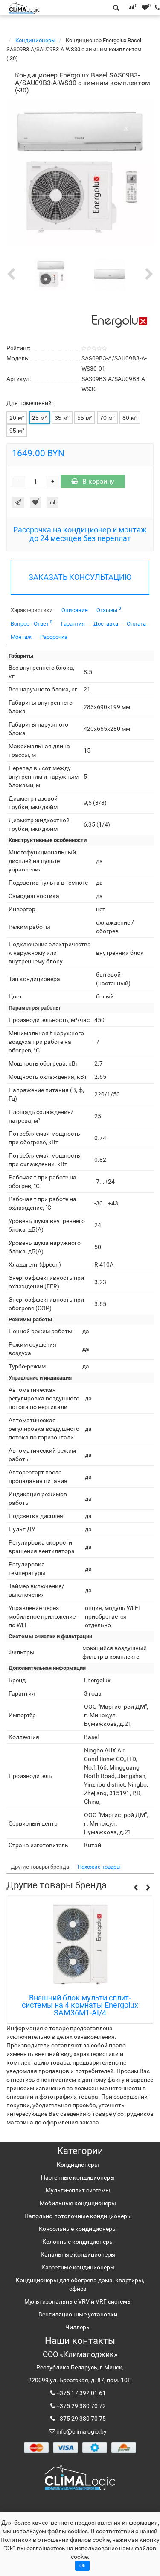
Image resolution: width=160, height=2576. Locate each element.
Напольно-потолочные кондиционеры (78, 2216)
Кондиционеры (36, 40)
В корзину (98, 481)
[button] (135, 1888)
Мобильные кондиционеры (78, 2203)
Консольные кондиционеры (78, 2229)
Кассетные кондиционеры (78, 2267)
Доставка (106, 624)
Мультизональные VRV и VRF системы (78, 2301)
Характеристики (32, 610)
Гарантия (73, 624)
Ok (82, 2566)
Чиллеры (78, 2327)
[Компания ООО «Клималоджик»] (80, 2477)
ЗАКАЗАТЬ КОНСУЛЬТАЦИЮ (80, 577)
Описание (75, 610)
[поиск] (155, 8)
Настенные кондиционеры (78, 2177)
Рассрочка (54, 637)
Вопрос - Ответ (32, 623)
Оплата (136, 624)
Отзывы (109, 610)
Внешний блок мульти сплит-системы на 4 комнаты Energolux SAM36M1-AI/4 (80, 2005)
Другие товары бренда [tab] (40, 1867)
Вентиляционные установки (78, 2314)
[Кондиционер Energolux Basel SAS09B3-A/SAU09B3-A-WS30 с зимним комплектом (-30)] (80, 172)
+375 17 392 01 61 (80, 2393)
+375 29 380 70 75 (80, 2419)
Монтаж (21, 637)
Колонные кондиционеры (78, 2242)
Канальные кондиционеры (78, 2254)
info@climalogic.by (81, 2431)
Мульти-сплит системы (78, 2190)
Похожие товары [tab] (99, 1867)
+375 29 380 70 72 (80, 2406)
